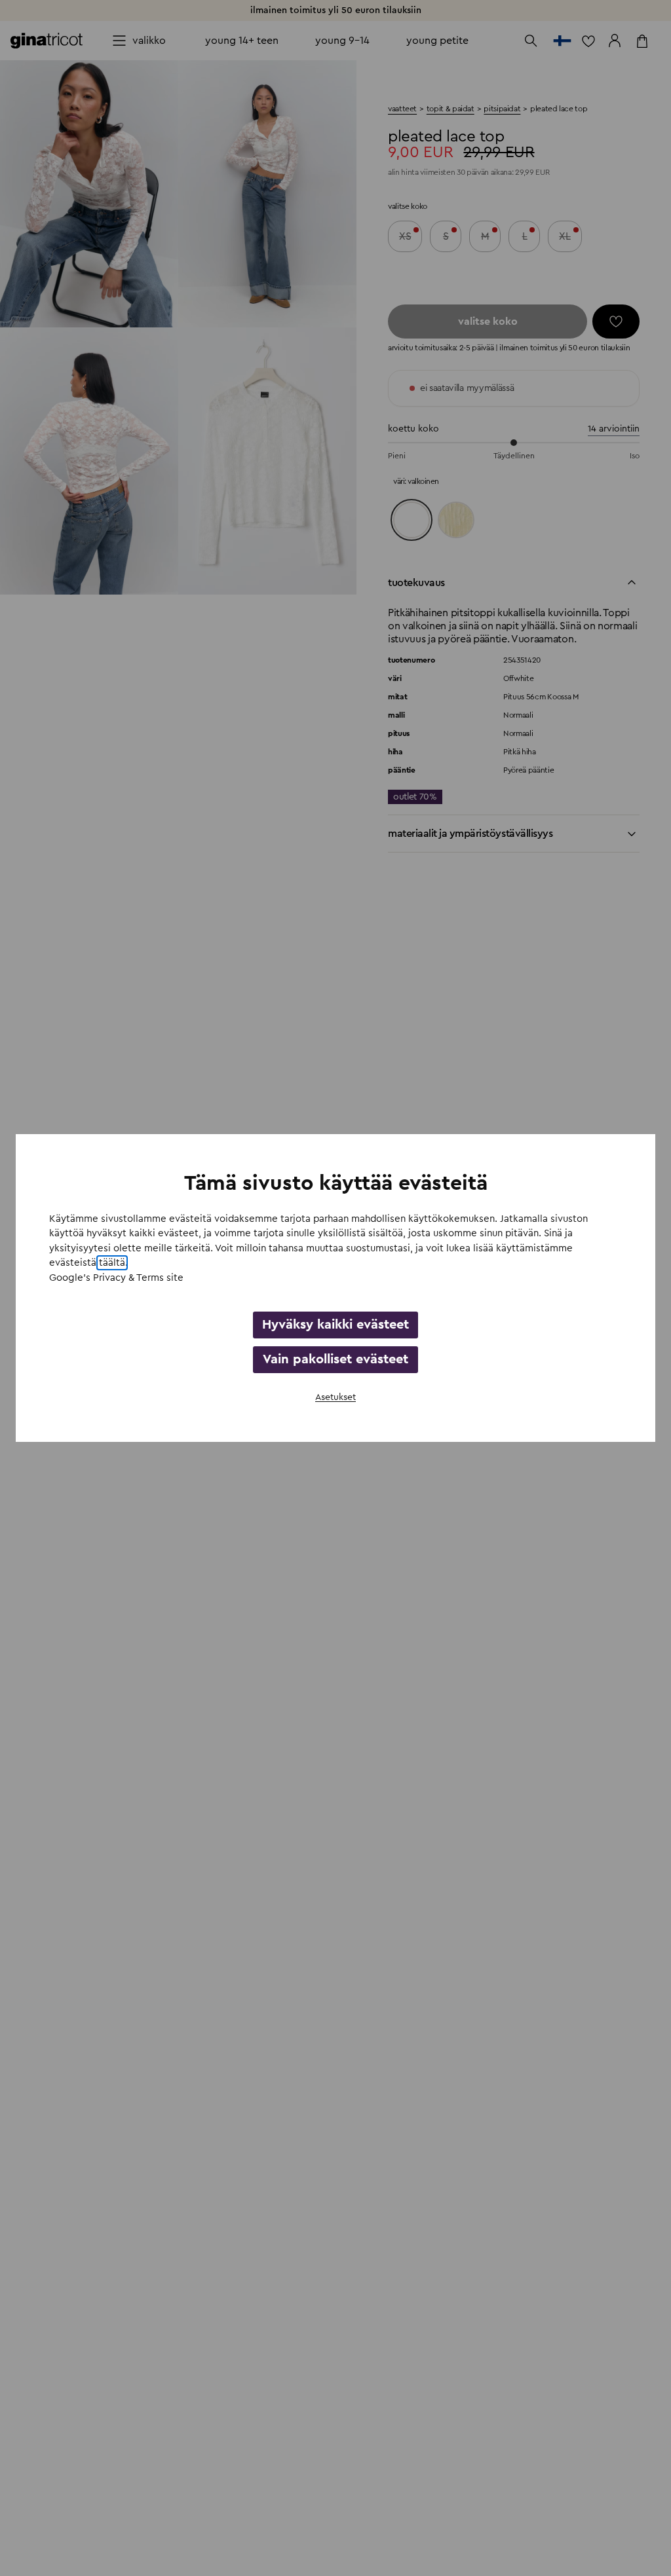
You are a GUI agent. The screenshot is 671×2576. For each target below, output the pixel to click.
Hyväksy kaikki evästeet (335, 1325)
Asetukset (335, 1397)
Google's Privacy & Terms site (116, 1278)
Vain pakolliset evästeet (335, 1359)
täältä (112, 1263)
